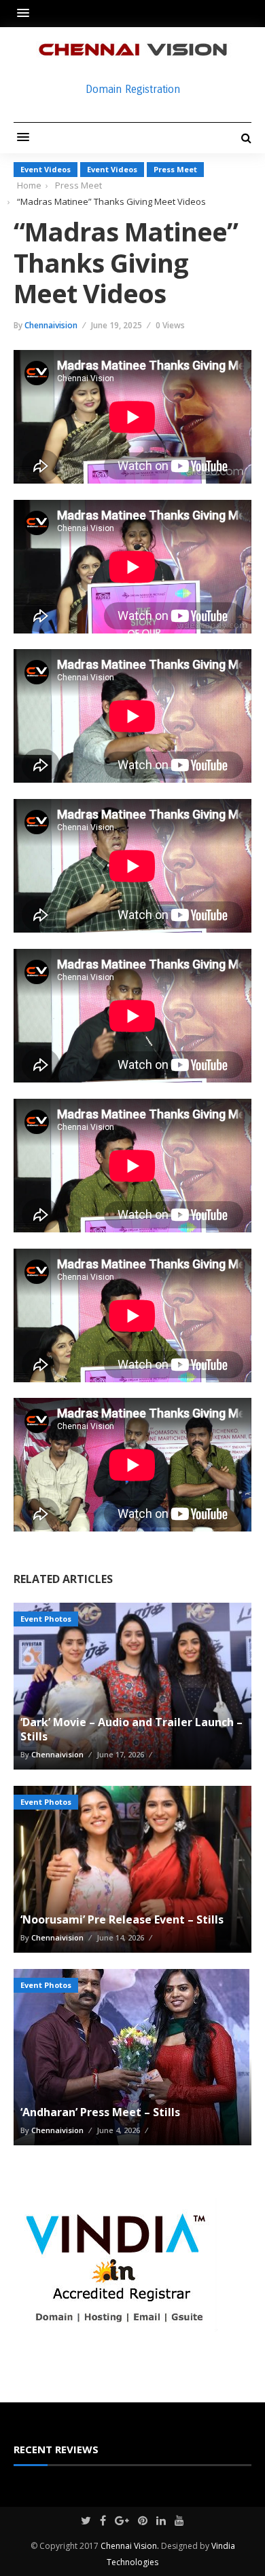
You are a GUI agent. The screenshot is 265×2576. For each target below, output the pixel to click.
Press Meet (175, 169)
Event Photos (46, 1619)
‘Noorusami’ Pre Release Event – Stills (122, 1919)
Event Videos (46, 169)
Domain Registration (133, 89)
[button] (26, 13)
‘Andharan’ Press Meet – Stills (100, 2112)
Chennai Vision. (130, 2546)
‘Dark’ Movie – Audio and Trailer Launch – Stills (131, 1729)
